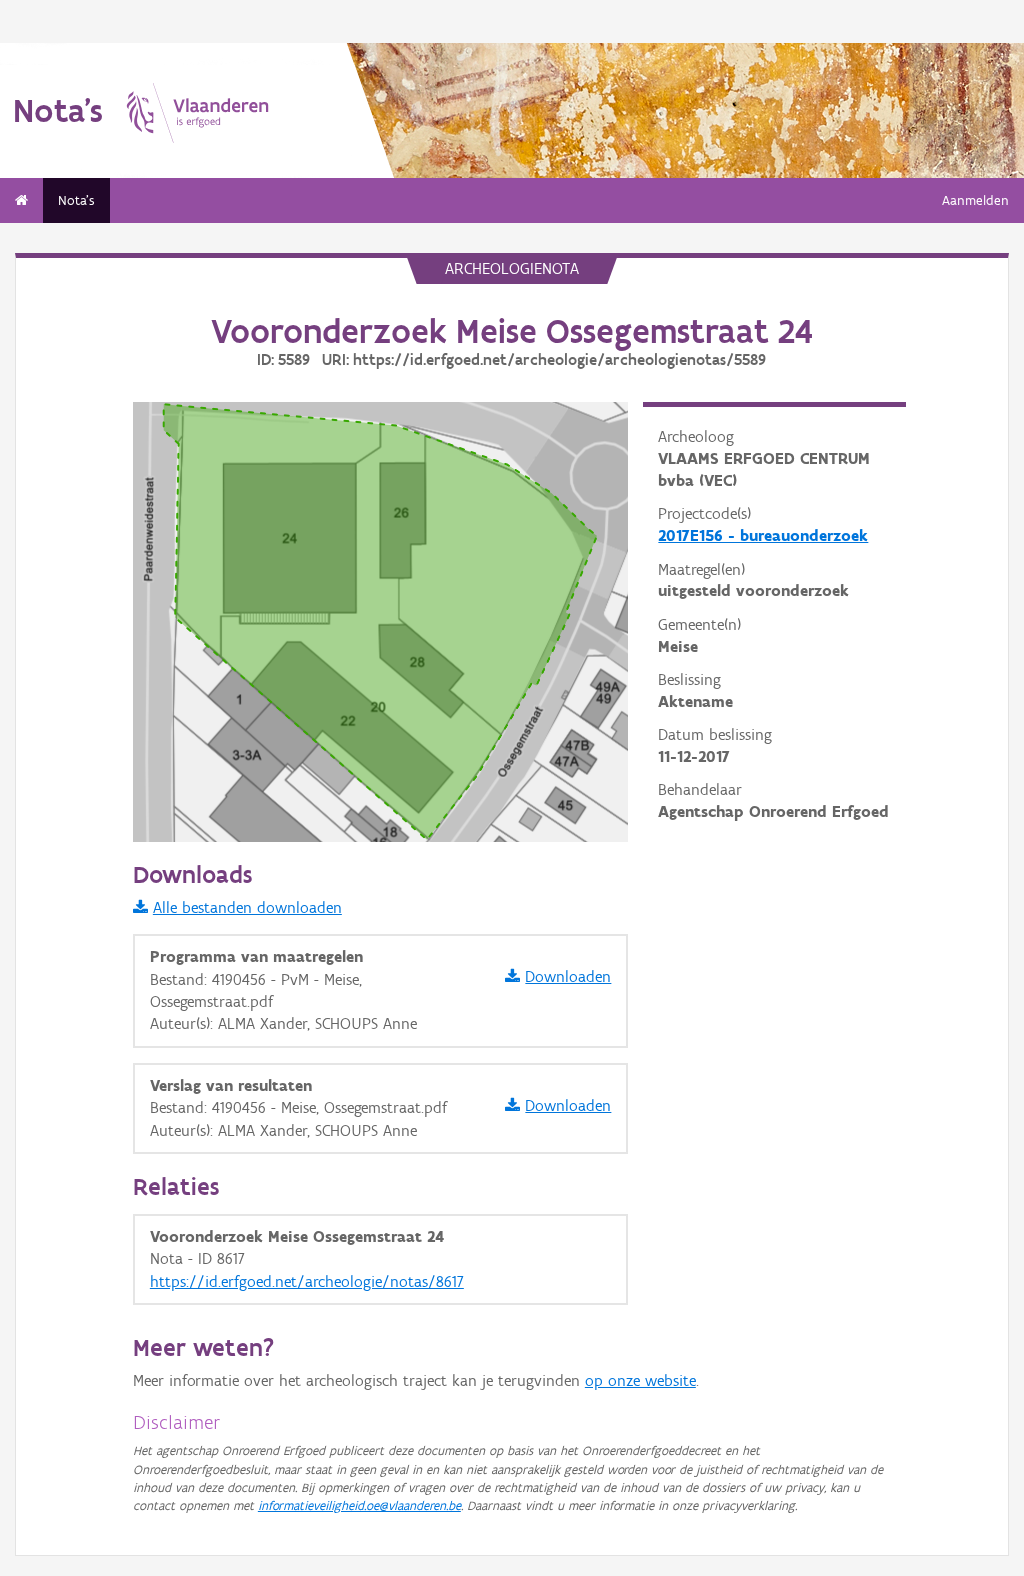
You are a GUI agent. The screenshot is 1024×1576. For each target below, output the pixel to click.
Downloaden (568, 976)
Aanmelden (975, 200)
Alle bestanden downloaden (247, 907)
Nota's (76, 200)
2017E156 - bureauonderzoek (763, 535)
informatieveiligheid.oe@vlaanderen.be (359, 1505)
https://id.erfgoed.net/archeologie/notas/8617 (307, 1281)
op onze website (640, 1380)
